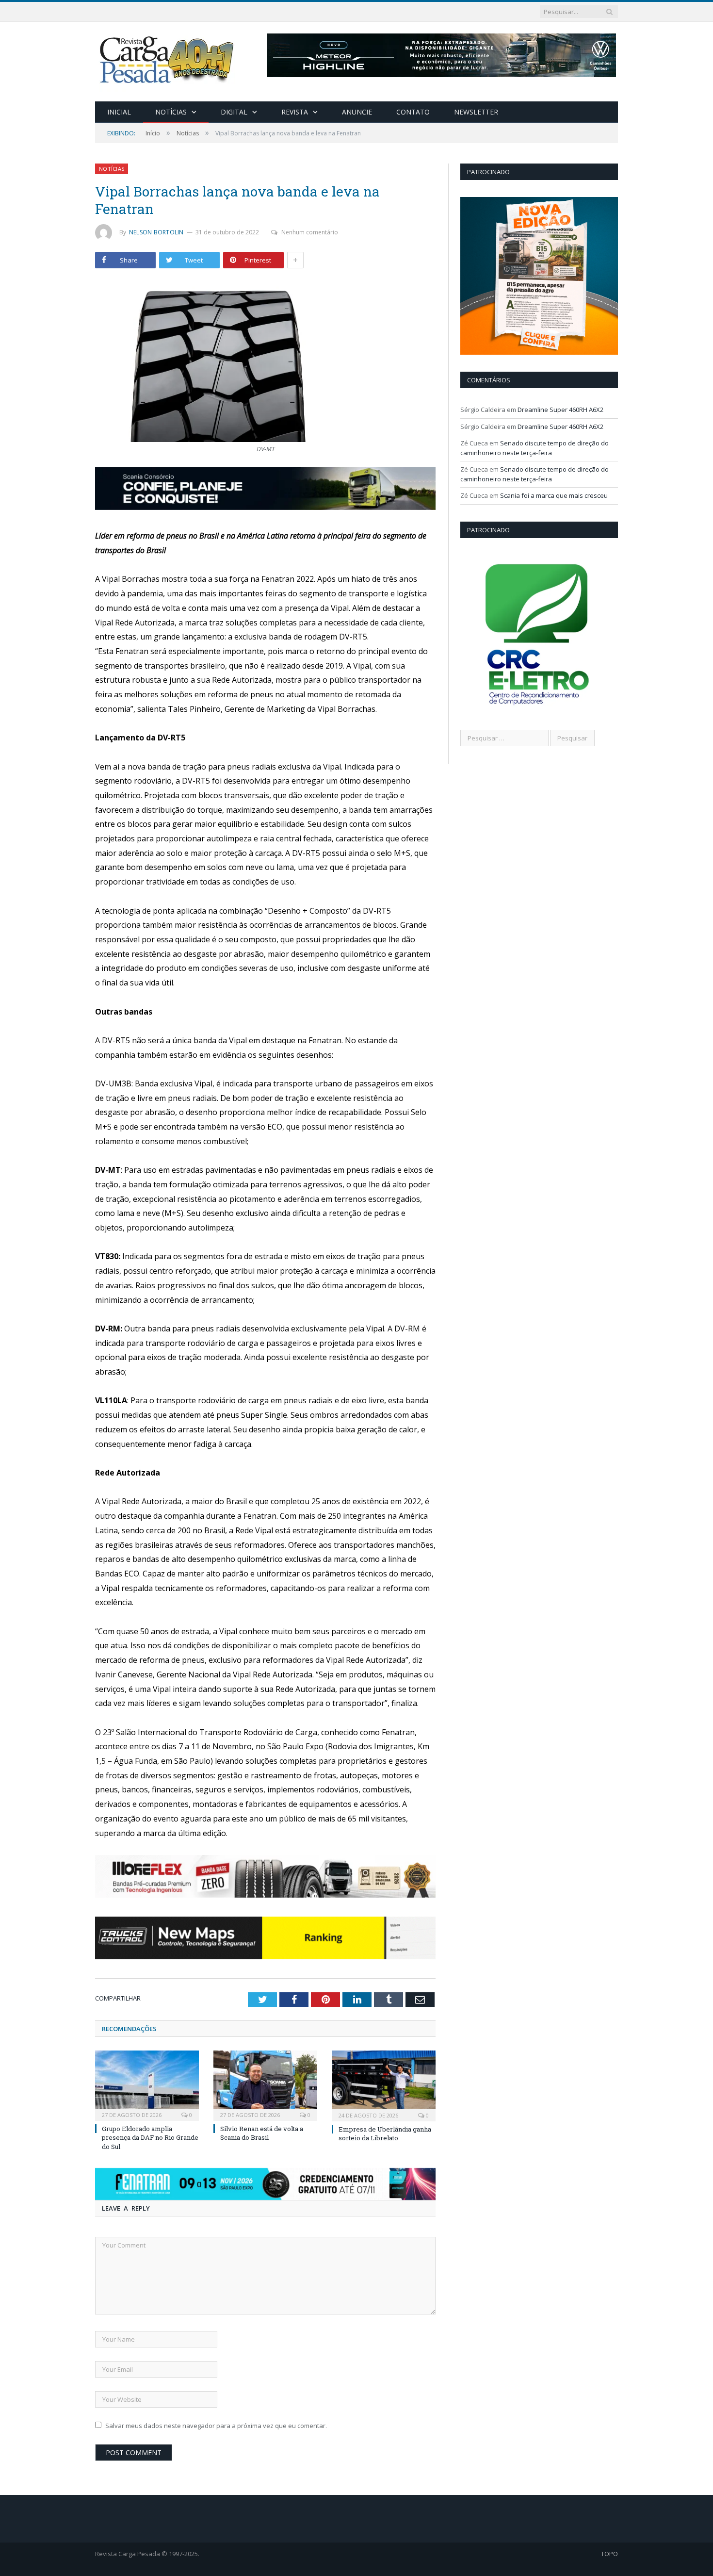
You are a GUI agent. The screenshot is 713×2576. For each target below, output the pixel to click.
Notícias (171, 112)
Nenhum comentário (310, 232)
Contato (413, 112)
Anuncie (357, 112)
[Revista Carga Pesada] (168, 59)
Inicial (119, 112)
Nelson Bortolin (156, 232)
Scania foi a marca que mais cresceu (554, 495)
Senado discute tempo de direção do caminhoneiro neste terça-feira (535, 448)
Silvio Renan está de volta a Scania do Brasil (262, 2133)
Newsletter (476, 112)
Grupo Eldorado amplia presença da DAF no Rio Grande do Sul (150, 2137)
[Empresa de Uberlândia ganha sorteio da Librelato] (384, 2085)
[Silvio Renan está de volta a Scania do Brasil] (265, 2084)
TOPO (609, 2554)
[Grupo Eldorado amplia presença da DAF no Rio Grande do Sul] (147, 2084)
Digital (234, 112)
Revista (295, 112)
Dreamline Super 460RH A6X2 (560, 410)
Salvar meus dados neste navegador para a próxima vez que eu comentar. (216, 2426)
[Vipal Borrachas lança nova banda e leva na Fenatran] (265, 362)
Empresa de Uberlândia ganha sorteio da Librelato (385, 2133)
